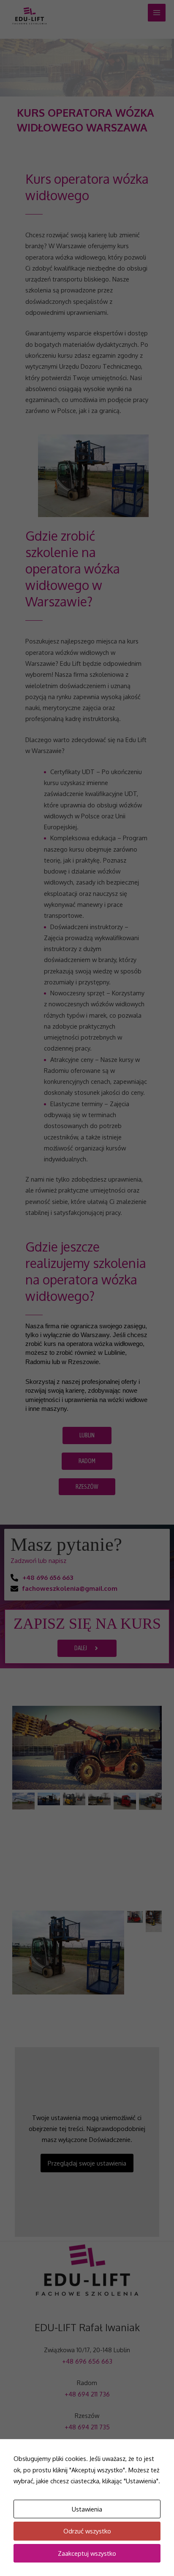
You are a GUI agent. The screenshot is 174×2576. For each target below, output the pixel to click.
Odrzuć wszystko (87, 2531)
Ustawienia (87, 2509)
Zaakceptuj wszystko (87, 2553)
